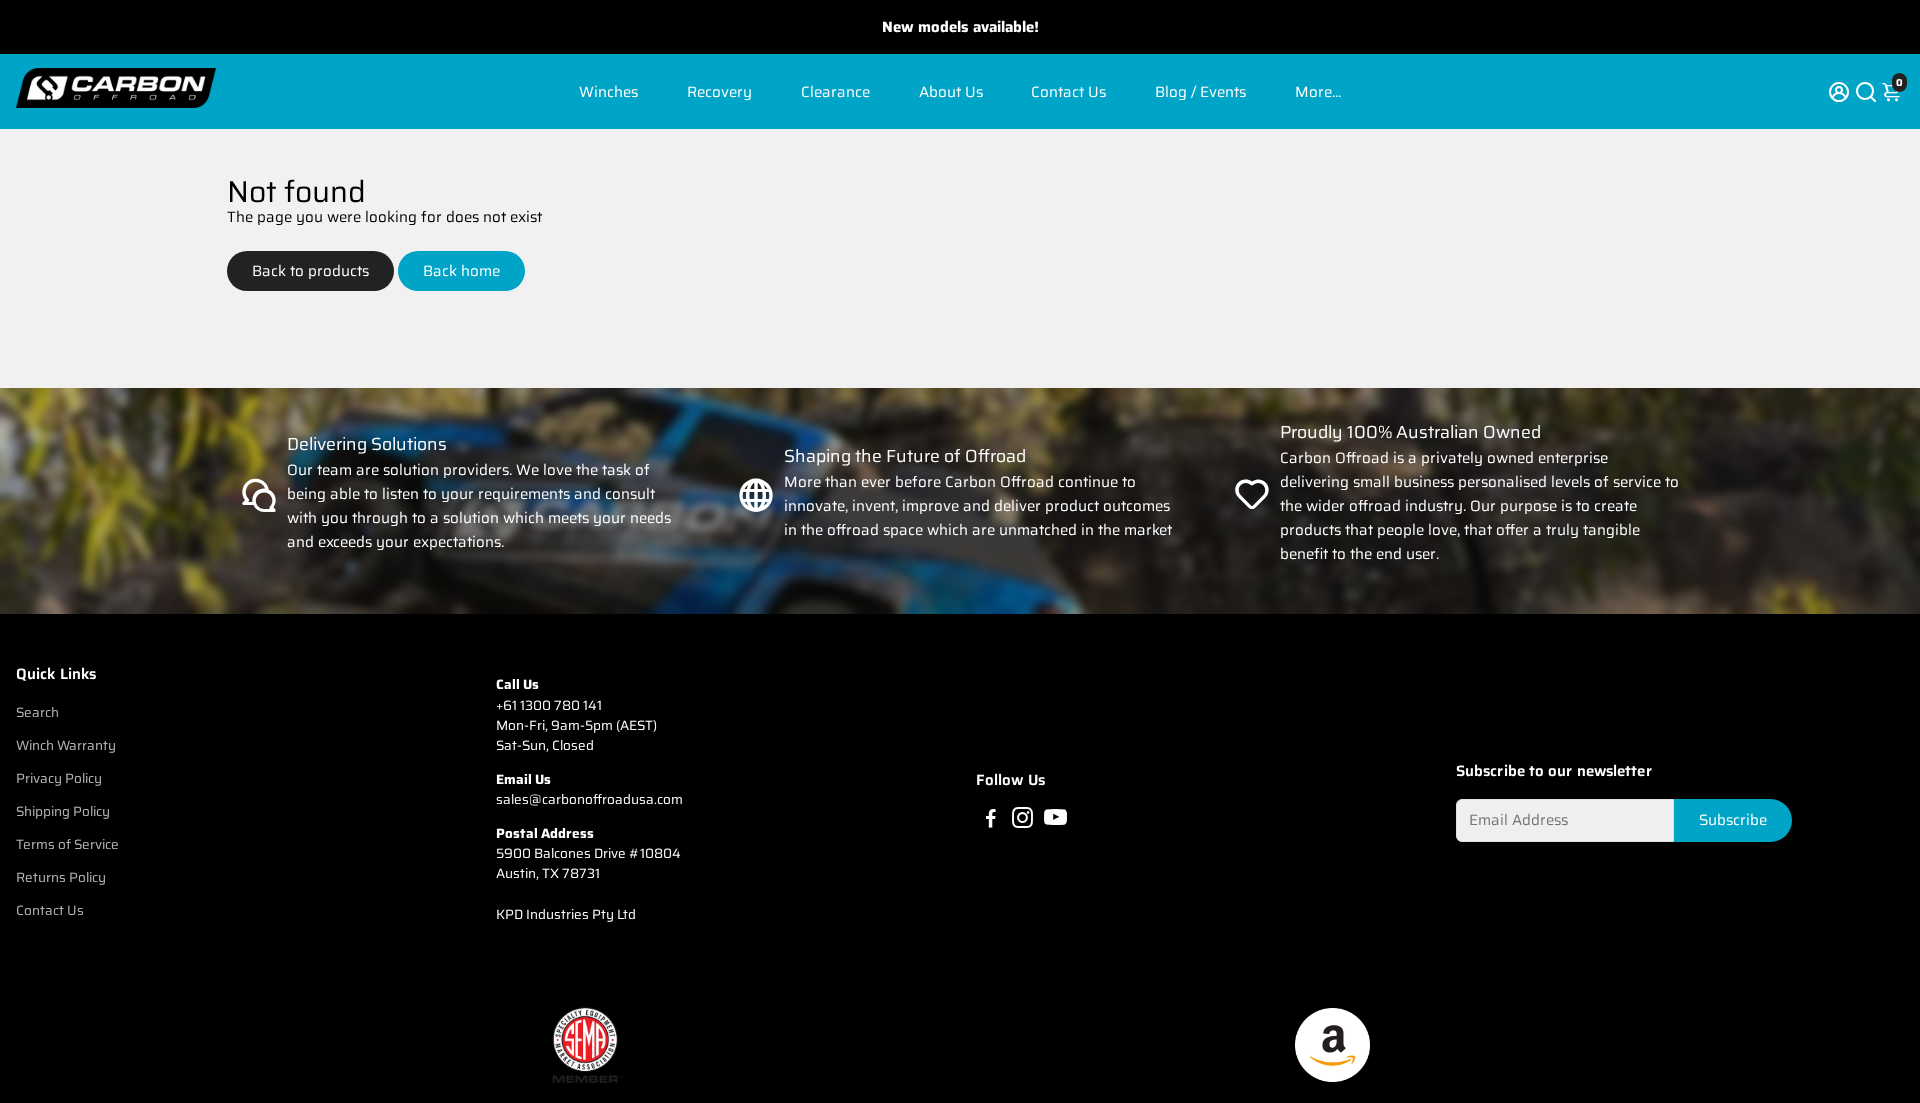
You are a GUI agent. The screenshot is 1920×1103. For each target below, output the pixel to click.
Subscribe (1733, 820)
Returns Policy (61, 877)
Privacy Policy (59, 778)
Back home (461, 271)
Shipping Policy (63, 811)
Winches (608, 92)
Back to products (310, 271)
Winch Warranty (66, 745)
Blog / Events (1200, 92)
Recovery (719, 92)
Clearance (835, 92)
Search (37, 712)
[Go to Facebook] (991, 821)
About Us (951, 92)
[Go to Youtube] (1055, 821)
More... (1318, 92)
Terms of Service (67, 844)
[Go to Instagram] (1022, 821)
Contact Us (1068, 92)
